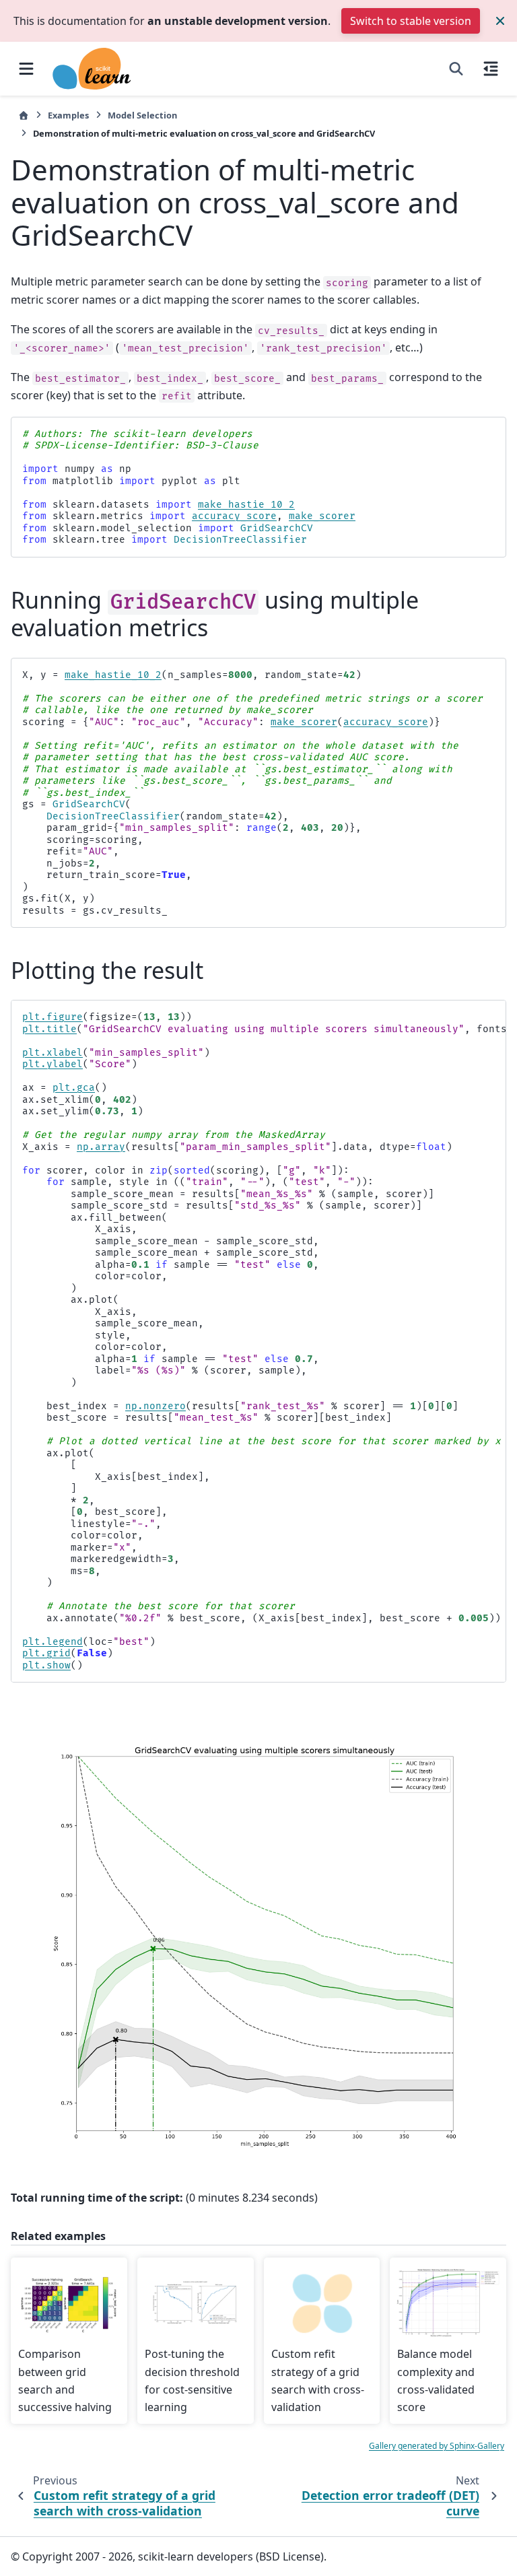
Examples (68, 115)
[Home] (24, 115)
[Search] (456, 69)
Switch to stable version (411, 21)
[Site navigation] (26, 69)
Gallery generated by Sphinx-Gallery (437, 2446)
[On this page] (491, 69)
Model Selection (142, 115)
